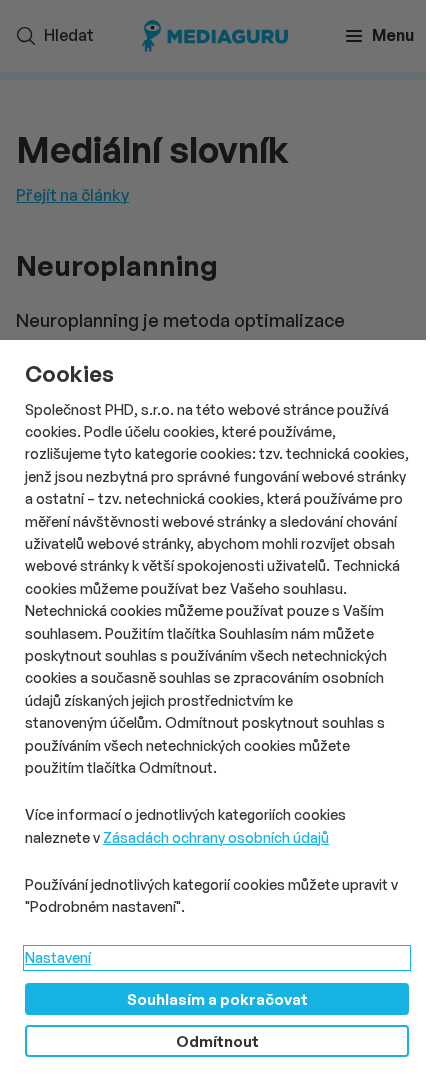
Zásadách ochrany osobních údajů (216, 837)
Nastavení (58, 957)
